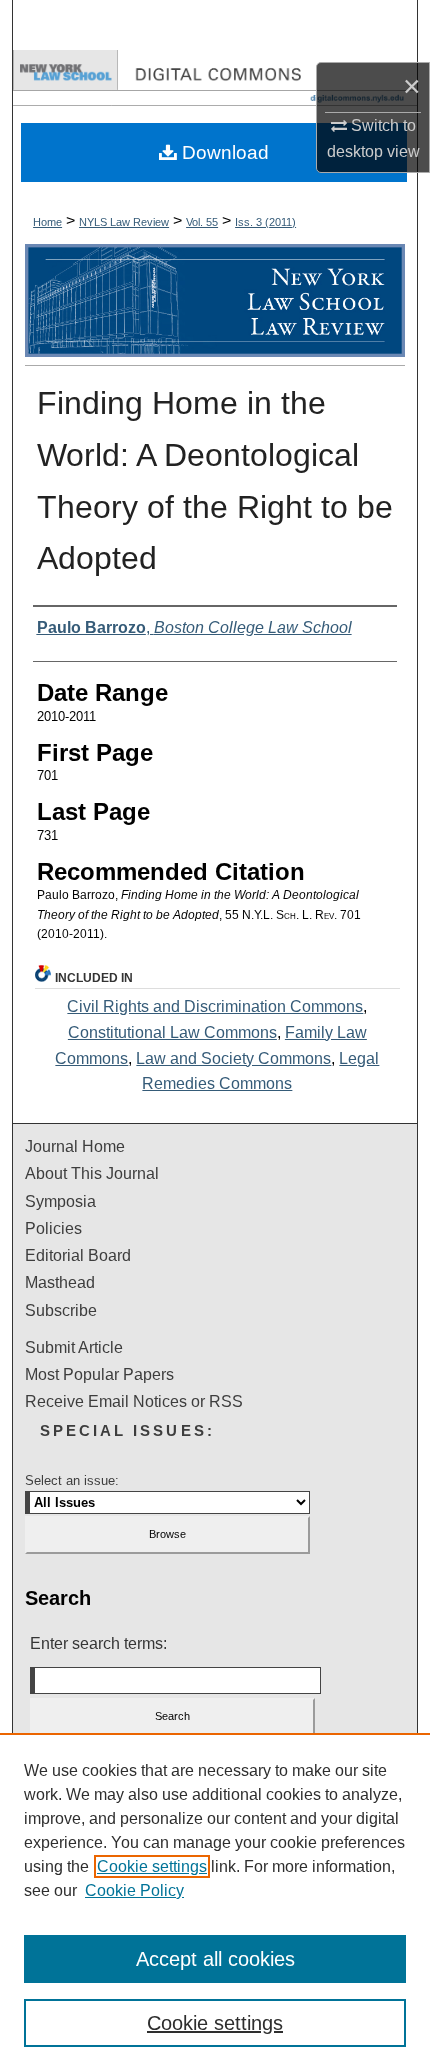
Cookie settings (152, 1866)
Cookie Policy (134, 1890)
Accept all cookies (215, 1959)
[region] (215, 1902)
